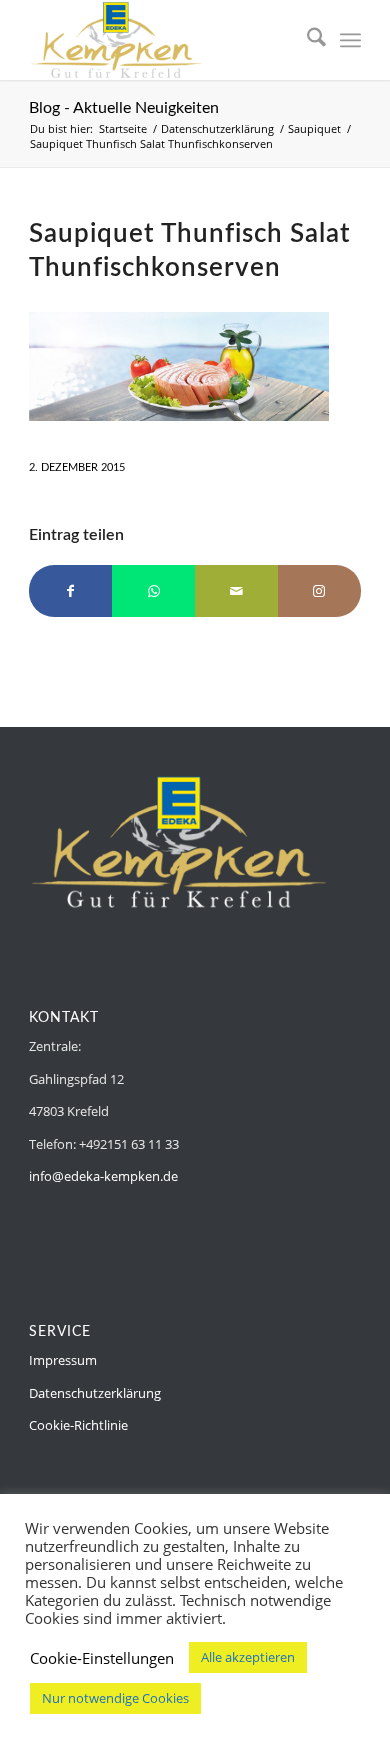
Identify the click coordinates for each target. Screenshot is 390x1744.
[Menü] (350, 40)
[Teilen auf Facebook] (70, 591)
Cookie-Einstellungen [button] (102, 1658)
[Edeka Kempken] (161, 40)
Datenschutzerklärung (95, 1393)
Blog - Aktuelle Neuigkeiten (124, 108)
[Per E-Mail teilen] (236, 591)
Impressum (63, 1360)
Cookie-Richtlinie (78, 1425)
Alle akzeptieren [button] (248, 1657)
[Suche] (306, 40)
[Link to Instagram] (319, 591)
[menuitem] (306, 40)
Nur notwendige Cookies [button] (115, 1698)
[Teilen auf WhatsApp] (153, 591)
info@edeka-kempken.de (103, 1176)
